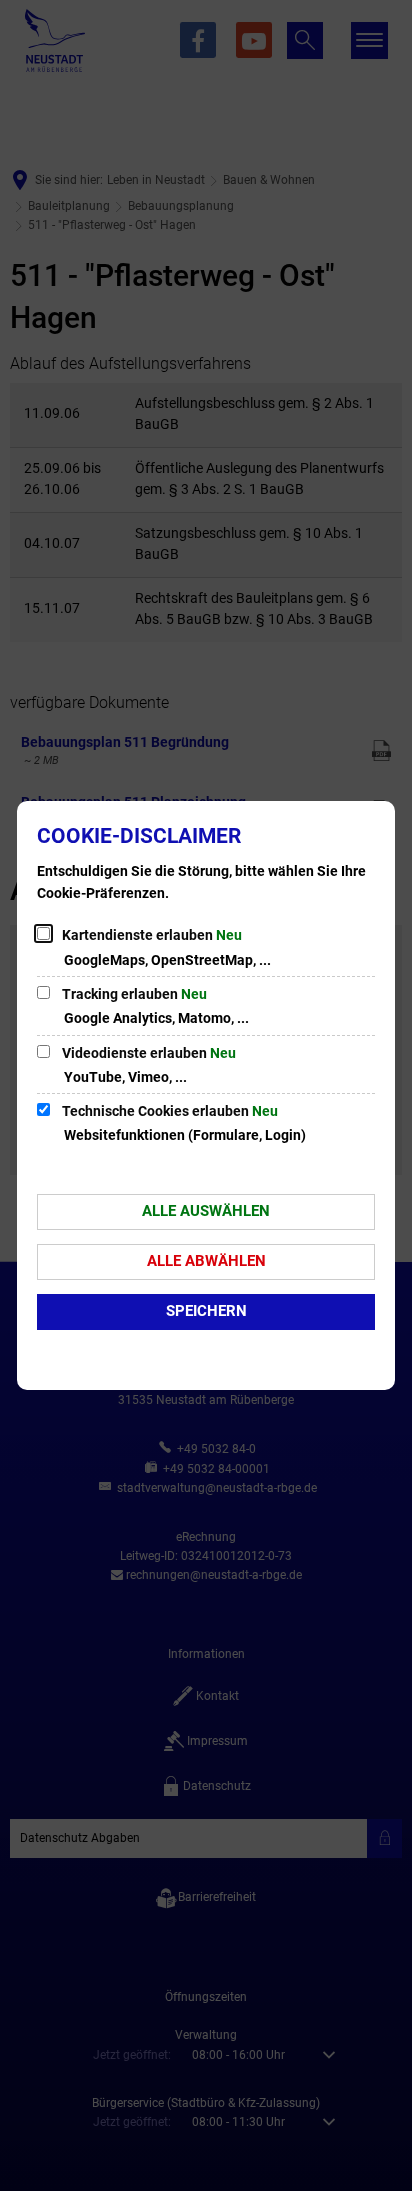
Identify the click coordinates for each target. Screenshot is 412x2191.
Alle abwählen (206, 1261)
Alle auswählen (206, 1211)
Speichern (206, 1311)
